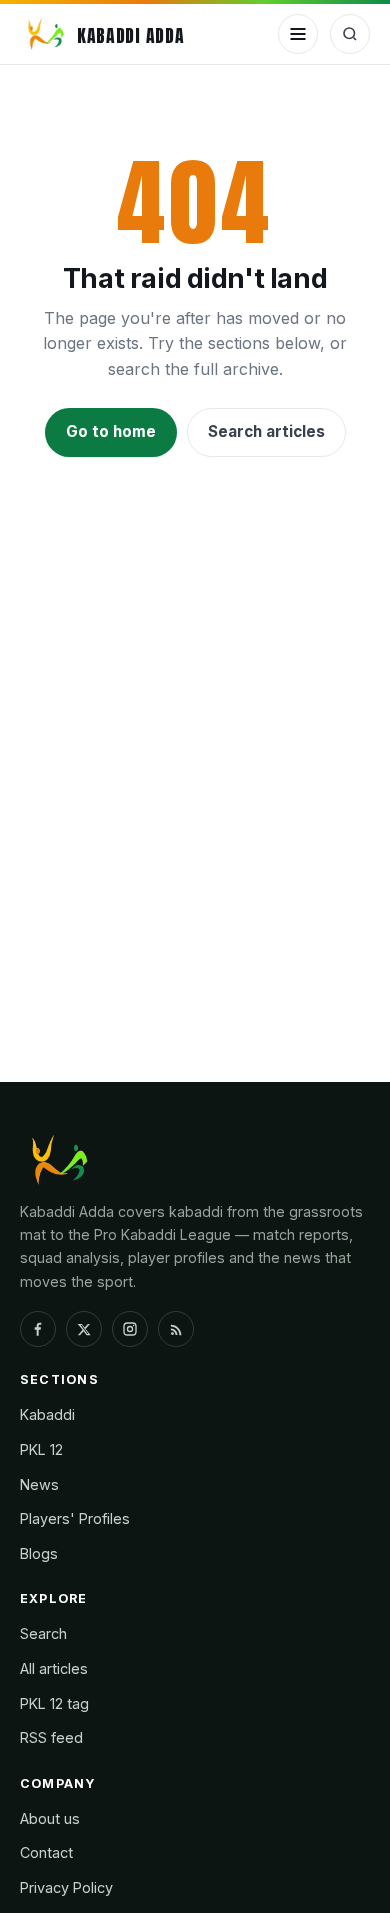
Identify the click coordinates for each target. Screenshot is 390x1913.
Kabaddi (47, 1414)
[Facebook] (38, 1329)
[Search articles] (350, 34)
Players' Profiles (75, 1518)
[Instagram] (130, 1329)
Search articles (266, 431)
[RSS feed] (176, 1329)
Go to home (111, 431)
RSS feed (51, 1737)
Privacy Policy (66, 1887)
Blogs (39, 1553)
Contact (46, 1852)
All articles (54, 1668)
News (39, 1484)
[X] (84, 1329)
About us (50, 1818)
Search (43, 1633)
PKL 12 (41, 1449)
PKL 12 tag (54, 1703)
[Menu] (298, 34)
